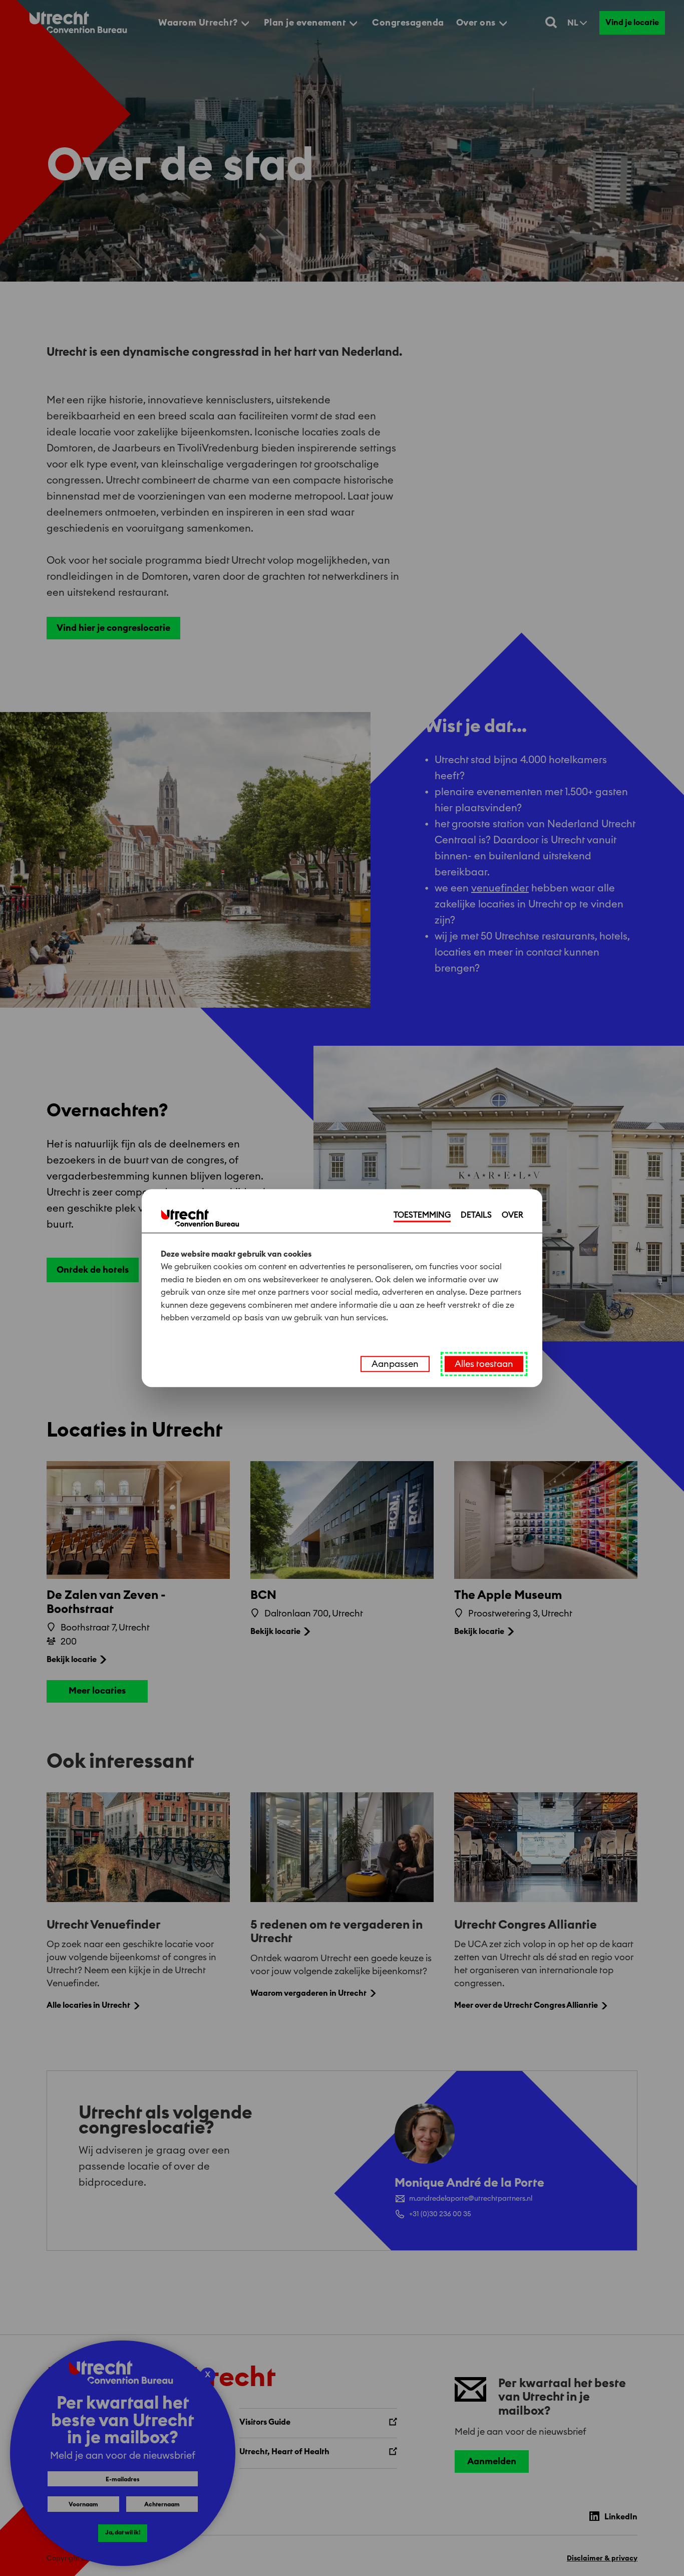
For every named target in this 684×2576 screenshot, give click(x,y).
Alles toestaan (484, 1364)
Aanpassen (395, 1364)
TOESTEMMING (422, 1215)
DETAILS (476, 1215)
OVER (512, 1215)
